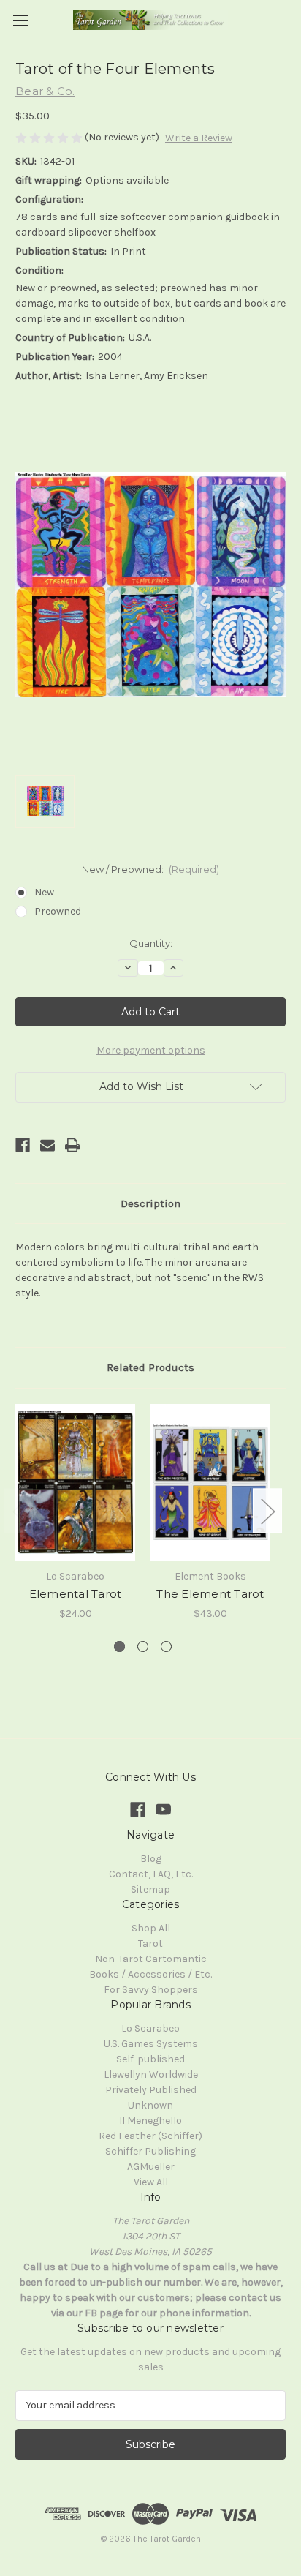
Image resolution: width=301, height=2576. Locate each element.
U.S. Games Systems (151, 2044)
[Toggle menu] (20, 20)
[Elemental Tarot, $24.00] (75, 1482)
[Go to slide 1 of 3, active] (119, 1646)
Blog (151, 1859)
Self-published (150, 2059)
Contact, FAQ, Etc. (151, 1874)
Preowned (58, 911)
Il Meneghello (150, 2121)
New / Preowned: (151, 869)
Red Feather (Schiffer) (150, 2136)
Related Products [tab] (150, 1367)
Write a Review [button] (199, 138)
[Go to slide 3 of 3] (166, 1646)
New (44, 892)
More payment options (151, 1050)
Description (150, 1203)
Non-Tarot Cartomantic (151, 1959)
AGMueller (151, 2167)
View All (151, 2182)
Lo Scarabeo (150, 2028)
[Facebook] (23, 1145)
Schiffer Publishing (150, 2151)
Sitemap (150, 1889)
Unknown (150, 2105)
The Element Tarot (210, 1594)
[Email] (47, 1145)
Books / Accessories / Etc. (150, 1974)
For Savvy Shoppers (151, 1990)
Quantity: (151, 943)
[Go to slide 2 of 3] (143, 1646)
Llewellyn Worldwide (151, 2074)
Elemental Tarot (76, 1594)
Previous (19, 1510)
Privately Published (151, 2090)
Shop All (151, 1928)
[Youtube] (163, 1810)
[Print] (72, 1145)
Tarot (150, 1944)
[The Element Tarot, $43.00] (210, 1482)
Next (267, 1510)
